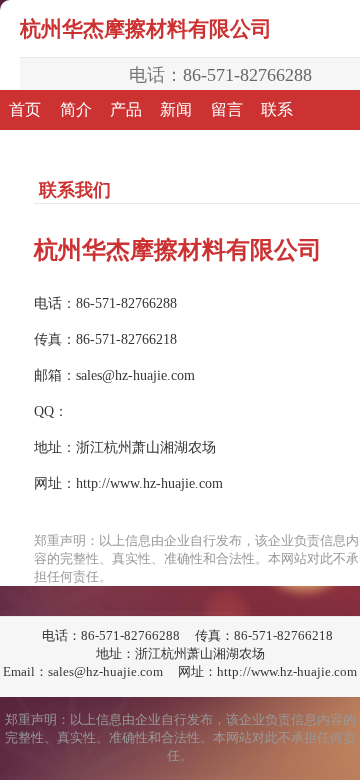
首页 (25, 109)
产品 (126, 109)
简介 (76, 109)
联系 (277, 109)
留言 (227, 109)
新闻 (176, 109)
